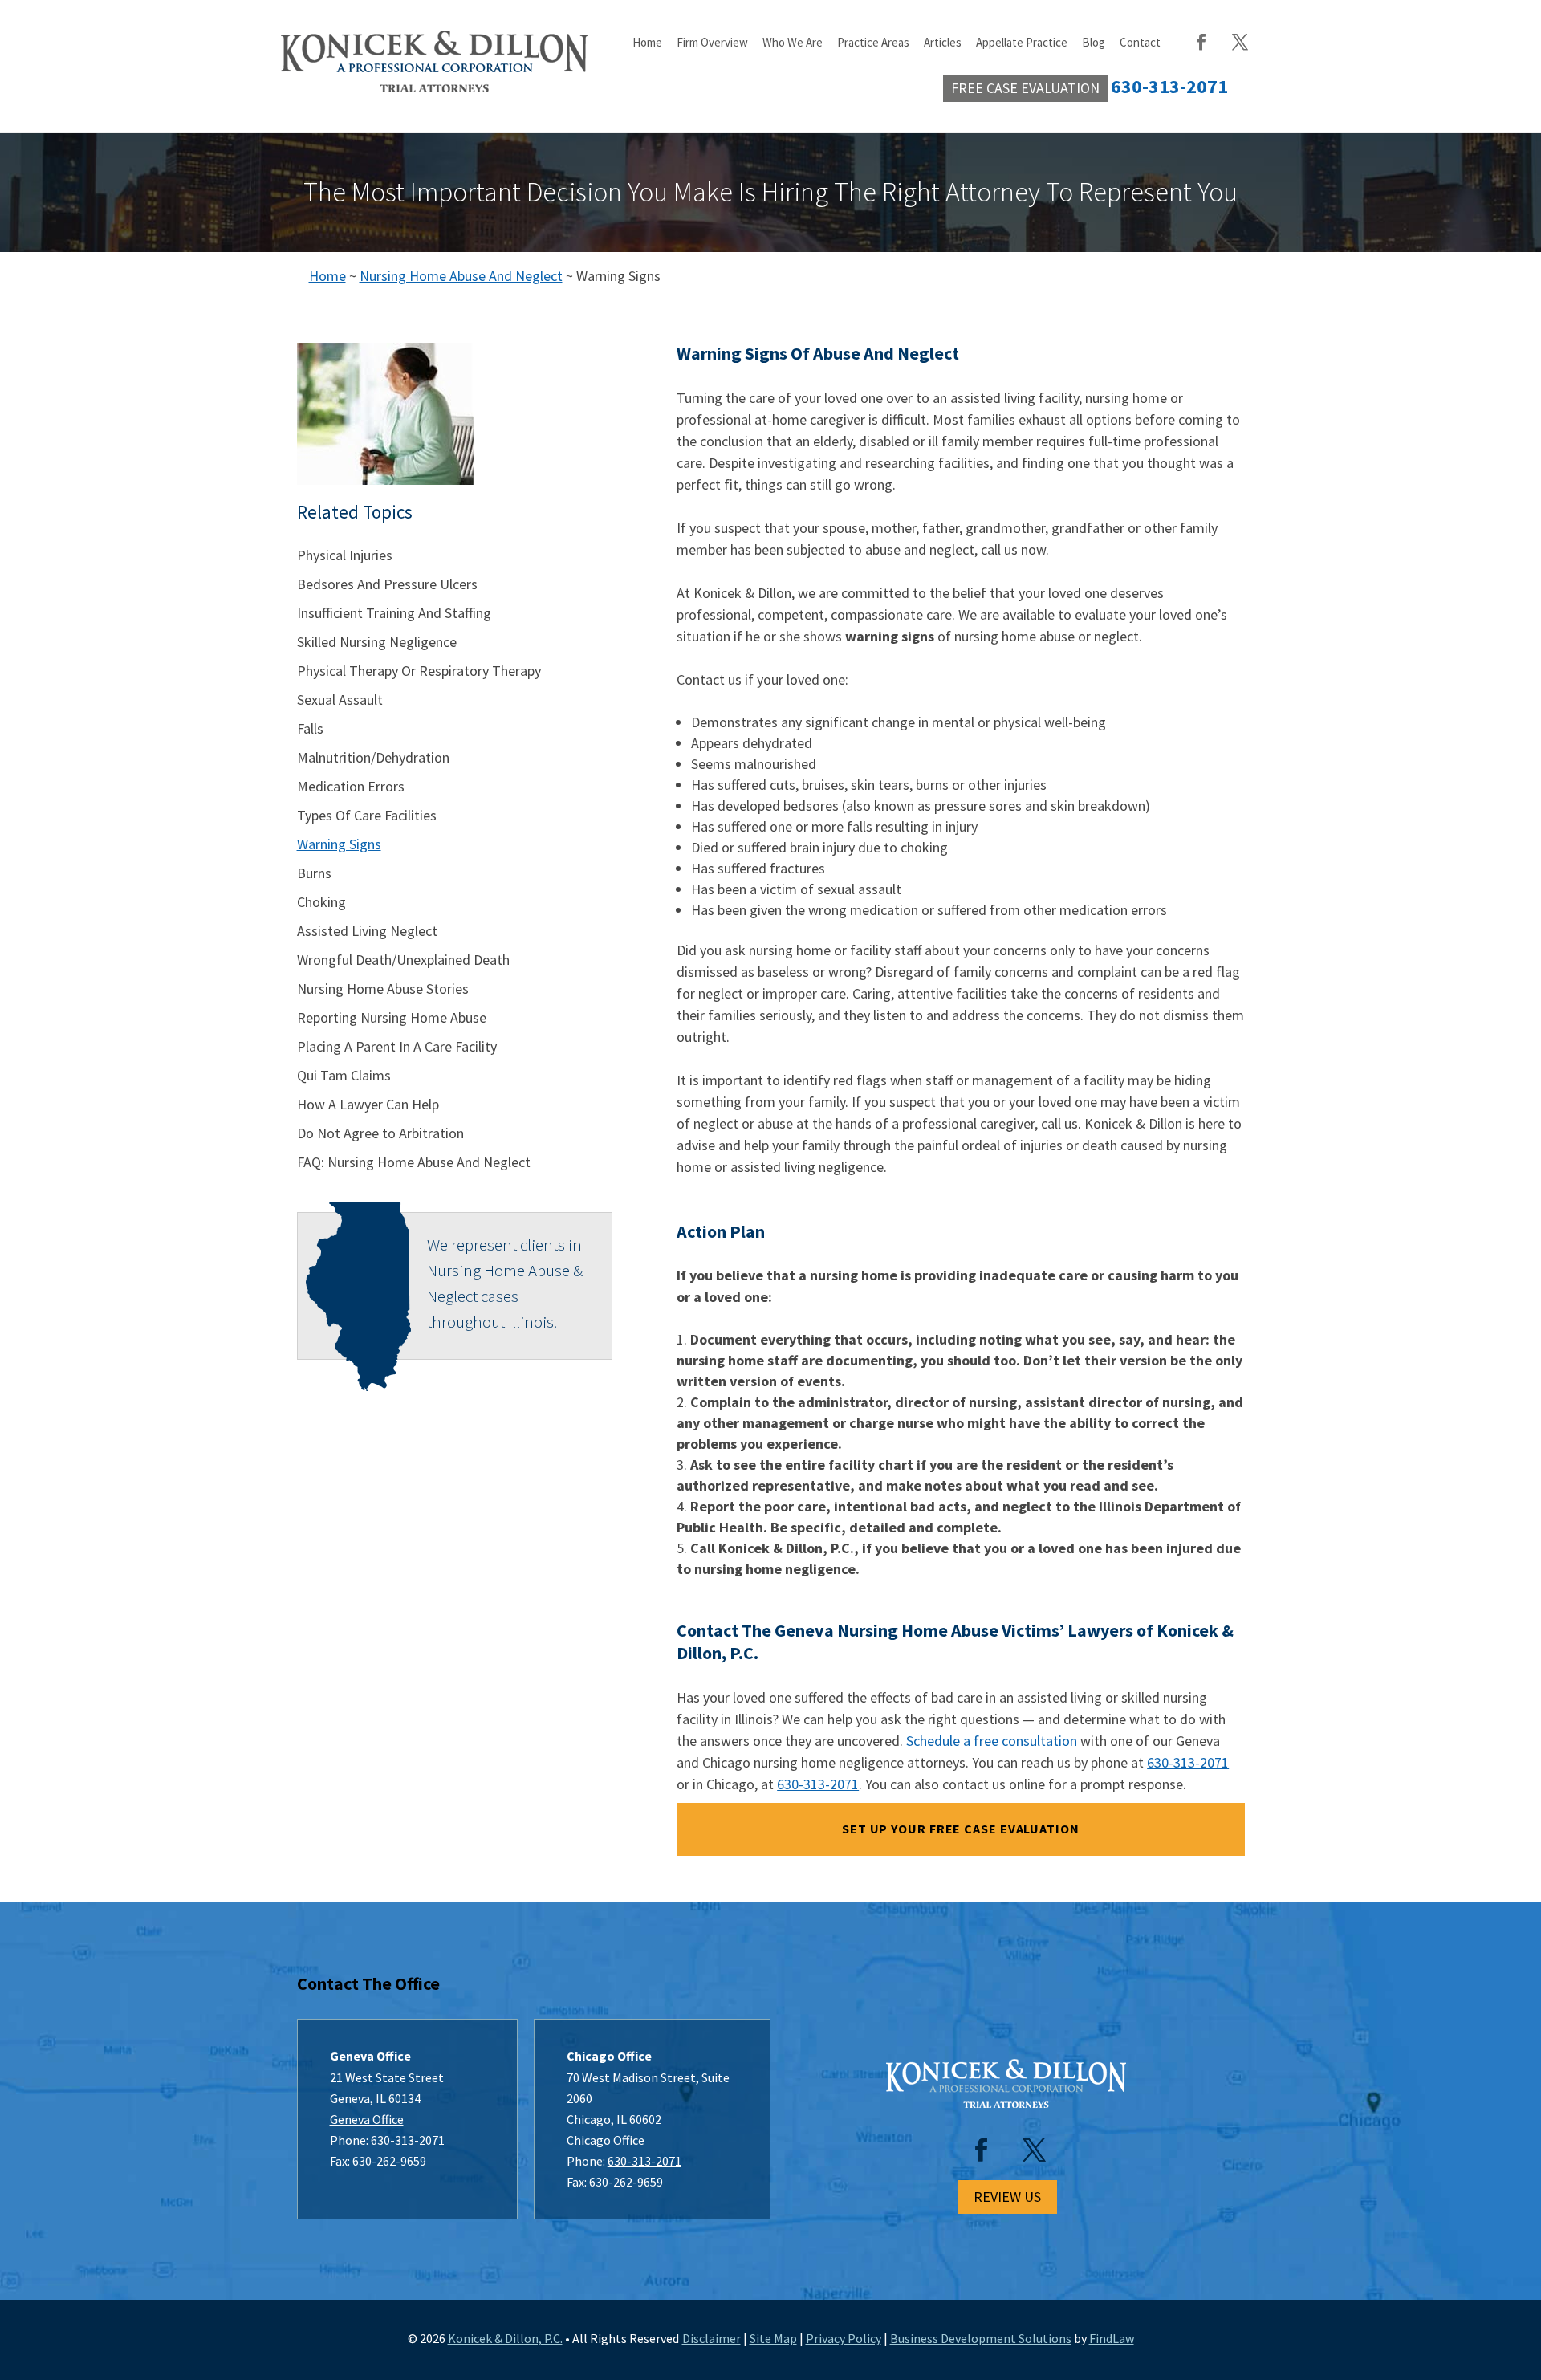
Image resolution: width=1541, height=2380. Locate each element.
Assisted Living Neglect (367, 931)
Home (647, 43)
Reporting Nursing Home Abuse (392, 1017)
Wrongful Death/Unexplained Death (403, 960)
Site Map (773, 2338)
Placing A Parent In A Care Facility (397, 1046)
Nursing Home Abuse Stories (383, 989)
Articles (943, 43)
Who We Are (793, 43)
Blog (1094, 43)
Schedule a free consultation (992, 1741)
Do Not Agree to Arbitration (380, 1133)
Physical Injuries (345, 555)
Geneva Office (367, 2119)
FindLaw (1112, 2338)
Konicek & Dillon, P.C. (505, 2338)
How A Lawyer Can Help (368, 1104)
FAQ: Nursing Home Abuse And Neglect (414, 1162)
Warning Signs (339, 844)
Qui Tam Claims (344, 1075)
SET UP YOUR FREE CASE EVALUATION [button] (961, 1829)
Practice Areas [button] (873, 43)
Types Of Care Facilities (367, 815)
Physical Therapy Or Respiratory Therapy (419, 671)
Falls (310, 728)
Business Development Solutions (981, 2338)
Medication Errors (351, 786)
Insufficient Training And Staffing (394, 613)
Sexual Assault (340, 700)
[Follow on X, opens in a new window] (1034, 2150)
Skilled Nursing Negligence (377, 642)
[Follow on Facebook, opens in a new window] (981, 2150)
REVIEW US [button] (1007, 2197)
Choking (321, 902)
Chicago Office (606, 2140)
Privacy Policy (844, 2338)
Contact (1140, 43)
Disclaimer (712, 2338)
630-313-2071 (1188, 1762)
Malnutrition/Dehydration (373, 757)
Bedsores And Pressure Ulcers (387, 584)
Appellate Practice (1022, 43)
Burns (314, 873)
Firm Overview (712, 43)
